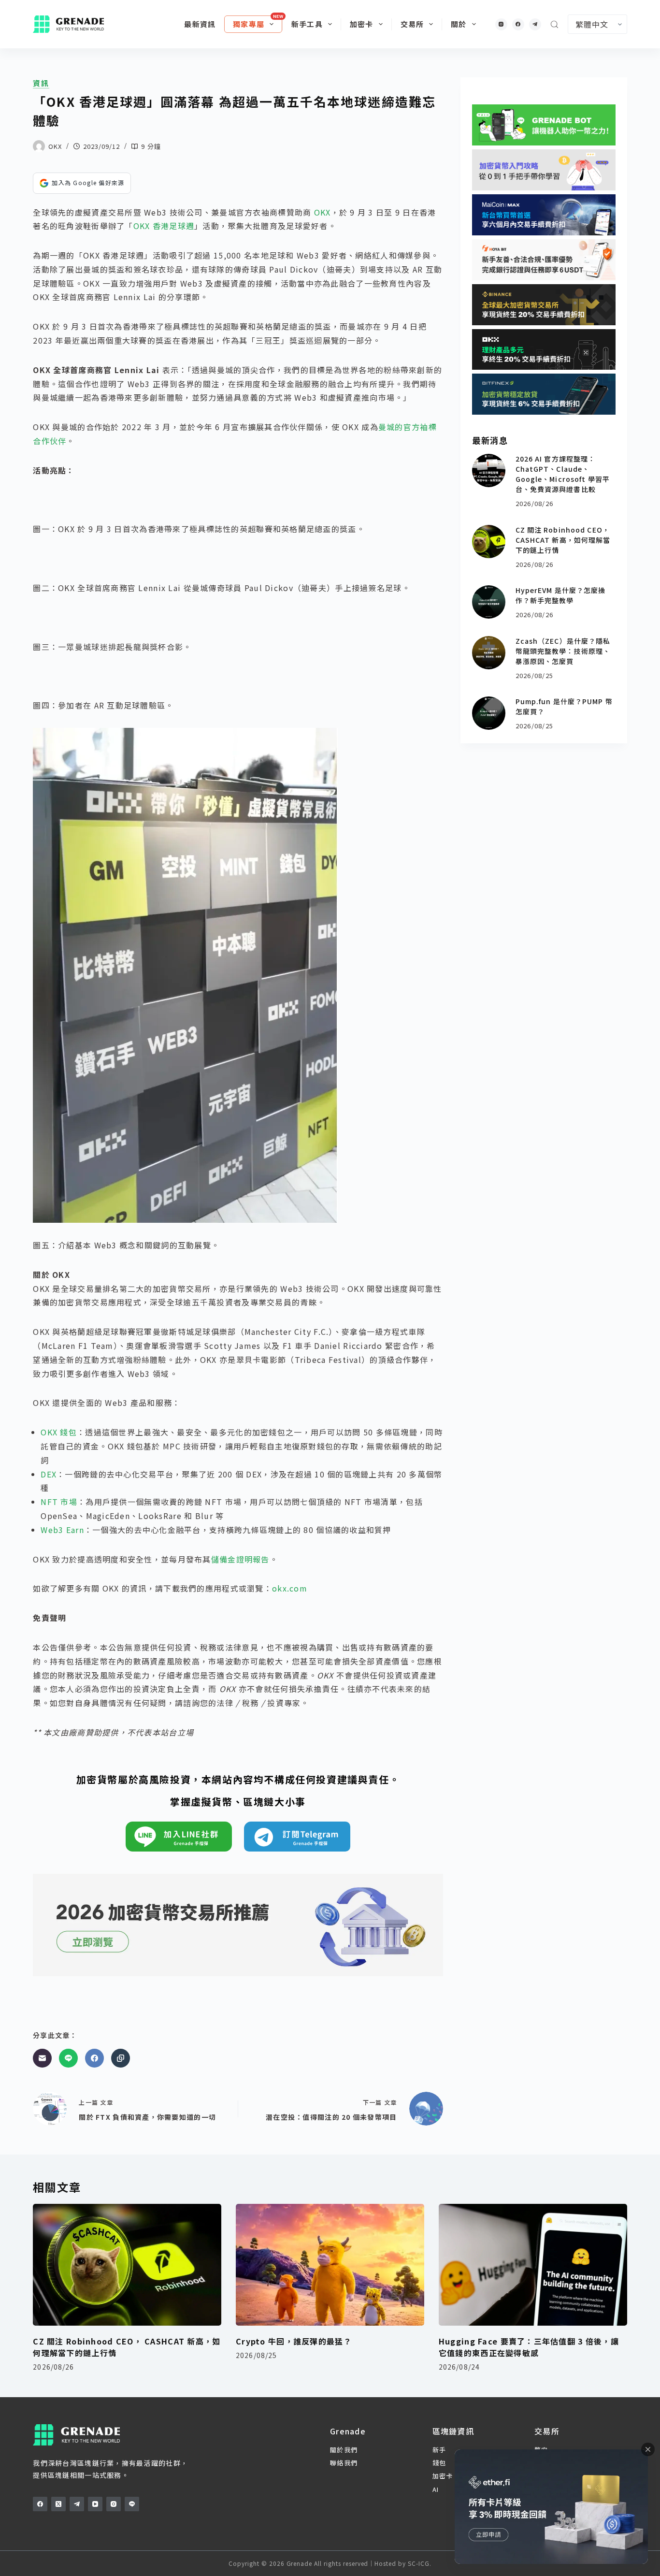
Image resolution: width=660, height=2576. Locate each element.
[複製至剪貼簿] (121, 2058)
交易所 (412, 24)
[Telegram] (535, 24)
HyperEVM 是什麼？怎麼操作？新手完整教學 (561, 595)
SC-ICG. (420, 2563)
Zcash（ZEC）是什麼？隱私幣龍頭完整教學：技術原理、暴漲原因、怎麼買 (563, 651)
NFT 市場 (59, 1502)
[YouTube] (95, 2504)
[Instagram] (501, 24)
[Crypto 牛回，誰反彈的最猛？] (330, 2265)
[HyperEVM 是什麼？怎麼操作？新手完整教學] (489, 602)
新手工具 (307, 24)
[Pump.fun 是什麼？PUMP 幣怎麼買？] (489, 713)
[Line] (68, 2058)
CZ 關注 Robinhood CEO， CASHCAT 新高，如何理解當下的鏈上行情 (563, 540)
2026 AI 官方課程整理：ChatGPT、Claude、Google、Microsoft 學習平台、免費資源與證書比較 (563, 474)
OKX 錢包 (59, 1432)
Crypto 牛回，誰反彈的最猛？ (294, 2341)
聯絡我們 (344, 2463)
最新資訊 (200, 24)
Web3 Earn (62, 1530)
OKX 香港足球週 (164, 226)
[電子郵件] (42, 2058)
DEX (49, 1474)
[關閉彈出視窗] (648, 2449)
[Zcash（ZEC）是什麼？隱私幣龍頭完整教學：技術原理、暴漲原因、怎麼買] (489, 653)
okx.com (290, 1588)
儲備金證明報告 (240, 1559)
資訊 (41, 83)
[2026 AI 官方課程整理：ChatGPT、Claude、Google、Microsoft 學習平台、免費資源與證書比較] (489, 470)
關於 (459, 24)
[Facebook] (518, 24)
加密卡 (362, 24)
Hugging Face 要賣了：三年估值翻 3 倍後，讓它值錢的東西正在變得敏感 (529, 2347)
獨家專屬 (249, 24)
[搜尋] (554, 24)
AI (436, 2489)
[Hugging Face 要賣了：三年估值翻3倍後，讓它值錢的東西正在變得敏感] (533, 2265)
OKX (323, 212)
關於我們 (344, 2450)
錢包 (439, 2463)
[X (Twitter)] (58, 2504)
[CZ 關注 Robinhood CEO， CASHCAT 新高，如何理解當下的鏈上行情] (489, 542)
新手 (439, 2450)
